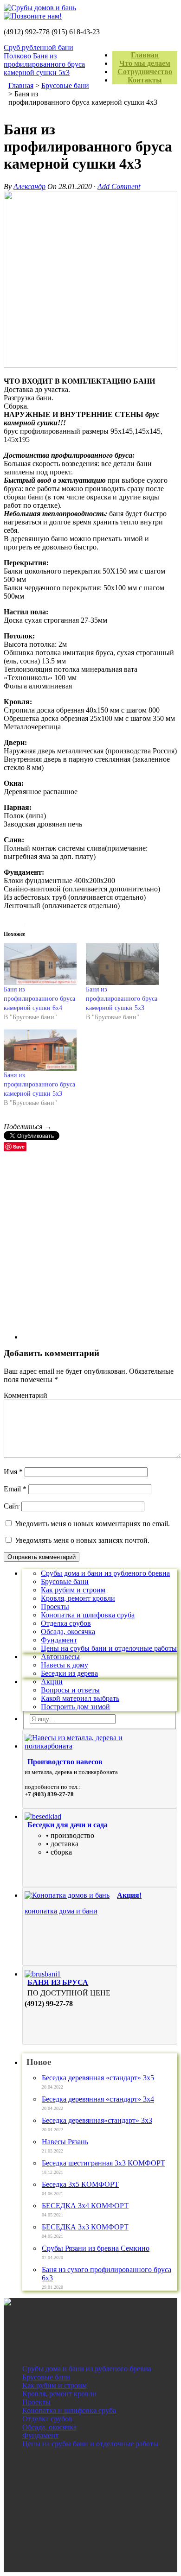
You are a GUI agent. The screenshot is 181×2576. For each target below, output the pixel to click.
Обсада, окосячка (68, 1632)
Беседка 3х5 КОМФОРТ (80, 2184)
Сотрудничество (145, 72)
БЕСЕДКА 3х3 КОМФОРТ (85, 2227)
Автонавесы (60, 1657)
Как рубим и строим (73, 1590)
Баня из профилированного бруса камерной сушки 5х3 (44, 64)
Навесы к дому (65, 1665)
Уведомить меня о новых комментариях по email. (92, 1524)
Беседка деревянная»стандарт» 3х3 (97, 2120)
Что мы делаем (145, 63)
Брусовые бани (65, 1582)
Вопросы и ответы (70, 1690)
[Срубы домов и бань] (90, 8)
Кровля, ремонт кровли (78, 1598)
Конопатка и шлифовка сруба (88, 1615)
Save (19, 1146)
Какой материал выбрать (80, 1698)
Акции (52, 1682)
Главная (145, 55)
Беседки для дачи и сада (68, 1825)
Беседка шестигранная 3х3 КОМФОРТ (103, 2163)
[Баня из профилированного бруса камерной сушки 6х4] (40, 964)
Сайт (12, 1506)
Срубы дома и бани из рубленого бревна (105, 1573)
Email (15, 1489)
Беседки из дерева (69, 1673)
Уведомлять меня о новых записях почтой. (82, 1540)
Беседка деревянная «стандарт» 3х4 (98, 2099)
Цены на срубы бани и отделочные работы (109, 1648)
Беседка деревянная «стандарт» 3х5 (98, 2078)
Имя (13, 1472)
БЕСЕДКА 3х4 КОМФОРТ (85, 2206)
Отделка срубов (66, 1623)
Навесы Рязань (65, 2142)
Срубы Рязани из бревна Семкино (96, 2248)
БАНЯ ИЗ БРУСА (58, 1982)
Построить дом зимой (75, 1707)
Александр (29, 186)
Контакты (145, 80)
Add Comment (119, 186)
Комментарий (26, 1395)
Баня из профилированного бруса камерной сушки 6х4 (39, 999)
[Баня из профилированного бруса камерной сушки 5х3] (122, 964)
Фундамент (59, 1640)
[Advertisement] (90, 1249)
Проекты (55, 1607)
